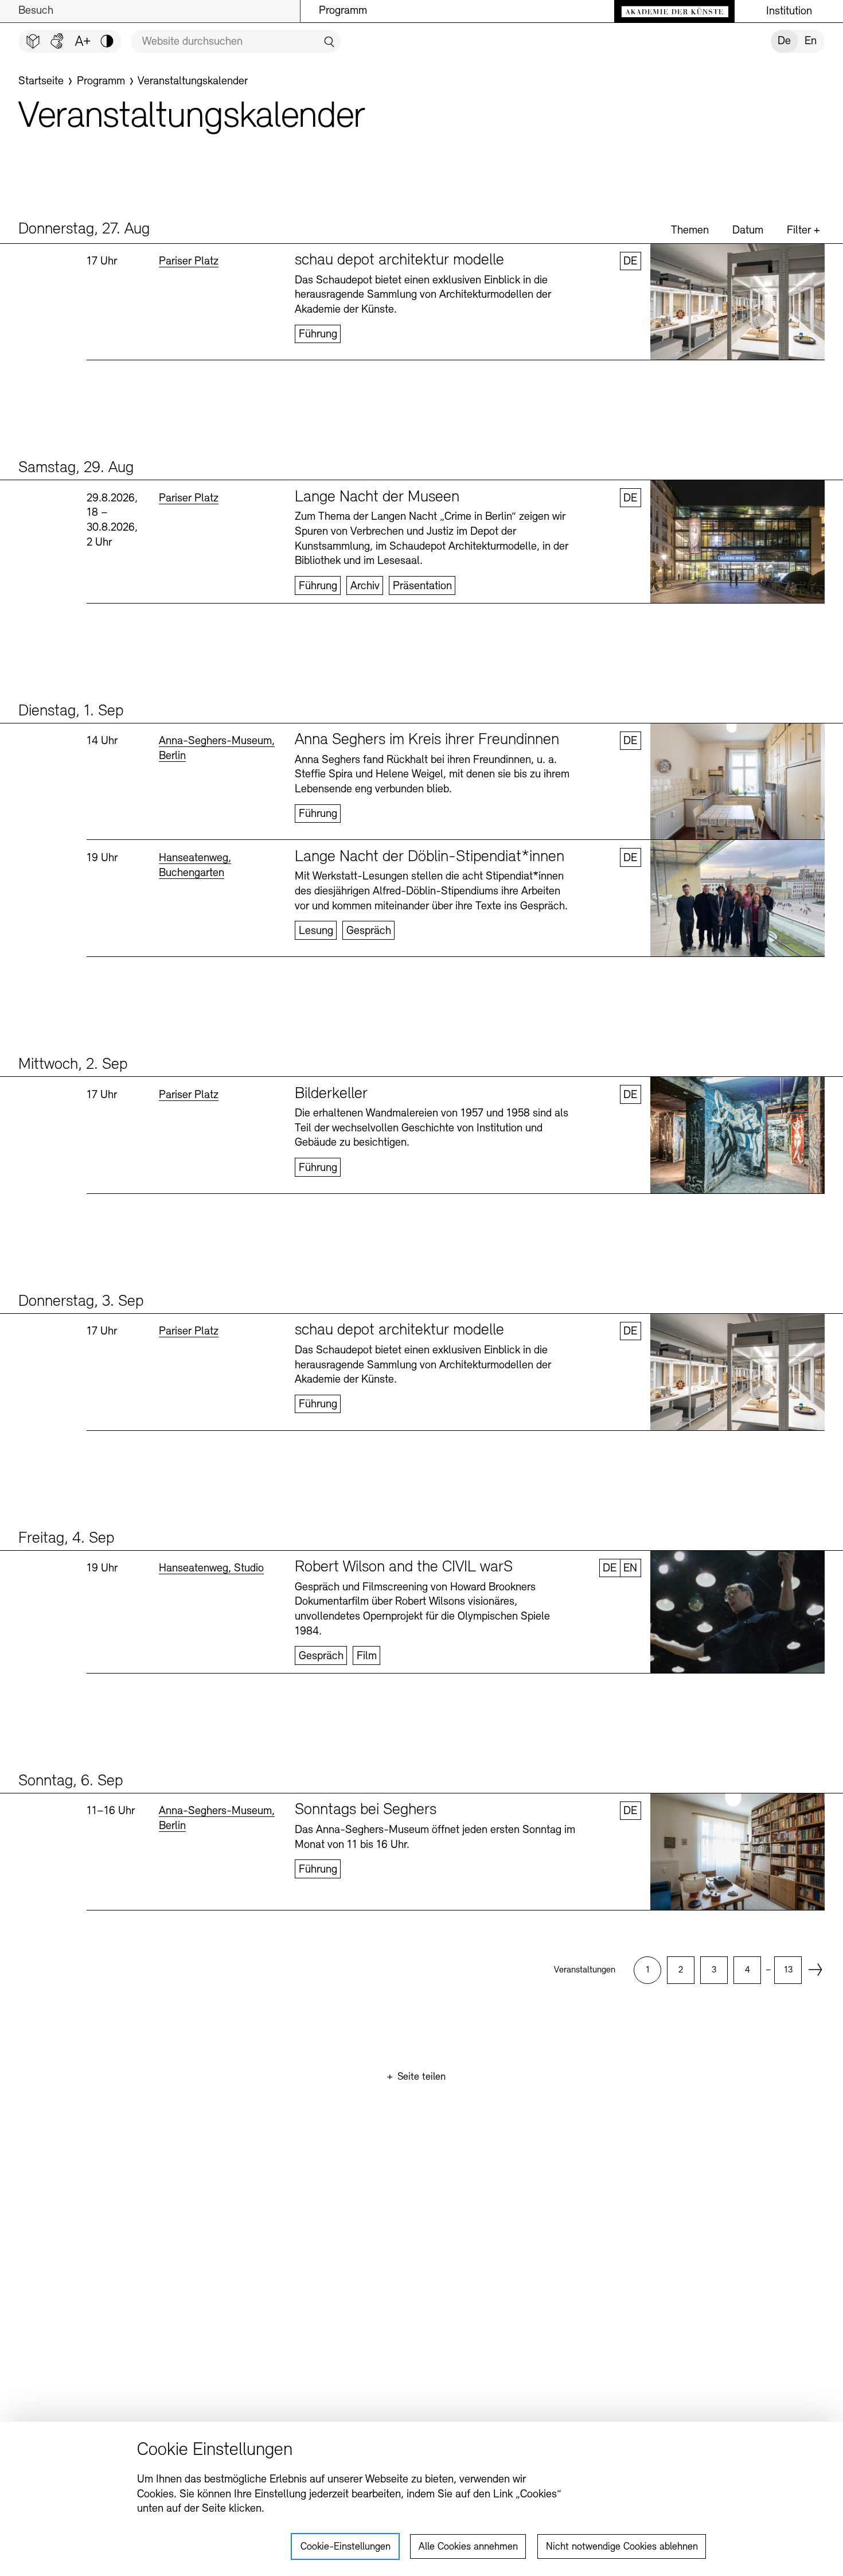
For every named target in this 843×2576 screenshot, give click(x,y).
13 (788, 1970)
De (784, 41)
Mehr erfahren (456, 302)
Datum (748, 231)
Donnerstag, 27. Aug (84, 229)
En (811, 41)
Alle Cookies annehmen (468, 2547)
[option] (647, 1970)
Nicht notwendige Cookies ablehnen (622, 2547)
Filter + (803, 231)
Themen (690, 231)
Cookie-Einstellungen (346, 2547)
